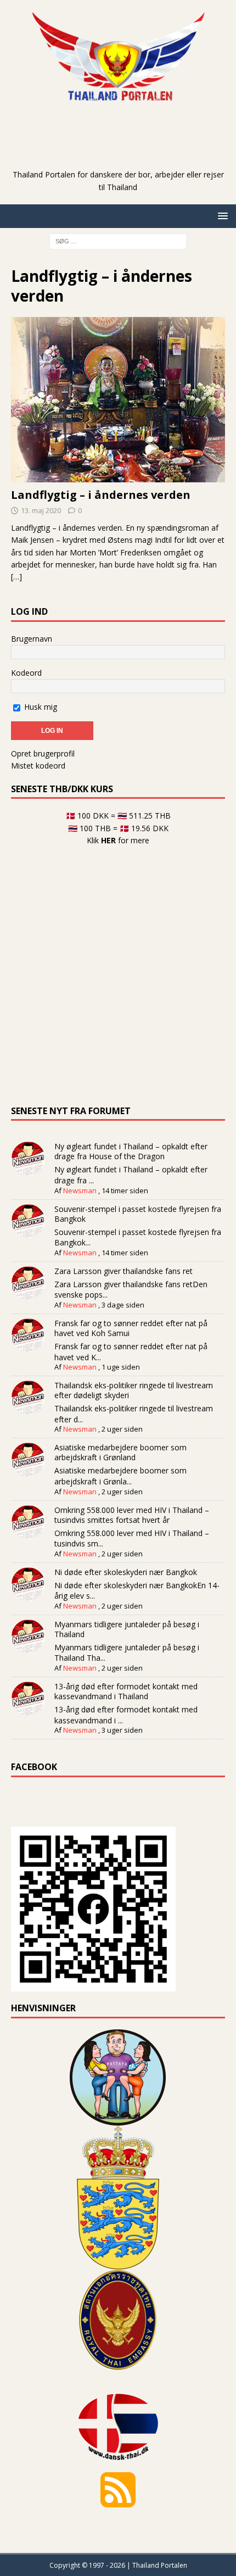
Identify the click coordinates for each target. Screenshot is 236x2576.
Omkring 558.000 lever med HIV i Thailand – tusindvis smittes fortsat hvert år (132, 1515)
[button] (221, 216)
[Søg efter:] (118, 240)
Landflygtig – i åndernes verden (101, 495)
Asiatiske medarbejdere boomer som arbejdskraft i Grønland (120, 1452)
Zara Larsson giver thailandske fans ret (123, 1271)
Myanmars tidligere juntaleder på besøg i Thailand (127, 1629)
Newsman (80, 1190)
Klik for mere (118, 840)
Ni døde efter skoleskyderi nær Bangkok (126, 1572)
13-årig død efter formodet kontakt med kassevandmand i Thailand (126, 1691)
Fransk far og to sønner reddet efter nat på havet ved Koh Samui (131, 1328)
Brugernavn (32, 639)
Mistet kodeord (38, 766)
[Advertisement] (123, 152)
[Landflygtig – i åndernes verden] (118, 400)
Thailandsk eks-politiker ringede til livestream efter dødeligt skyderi (134, 1390)
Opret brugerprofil (43, 753)
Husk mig (40, 707)
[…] (16, 577)
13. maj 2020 (41, 510)
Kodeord (26, 673)
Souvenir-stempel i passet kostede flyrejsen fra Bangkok (138, 1214)
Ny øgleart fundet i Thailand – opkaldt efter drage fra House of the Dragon (131, 1151)
